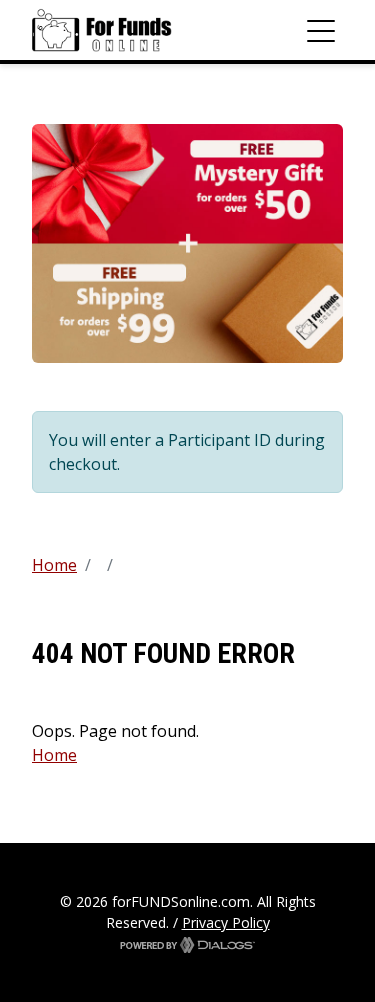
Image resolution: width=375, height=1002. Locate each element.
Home (54, 565)
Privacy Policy (226, 922)
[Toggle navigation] (321, 30)
